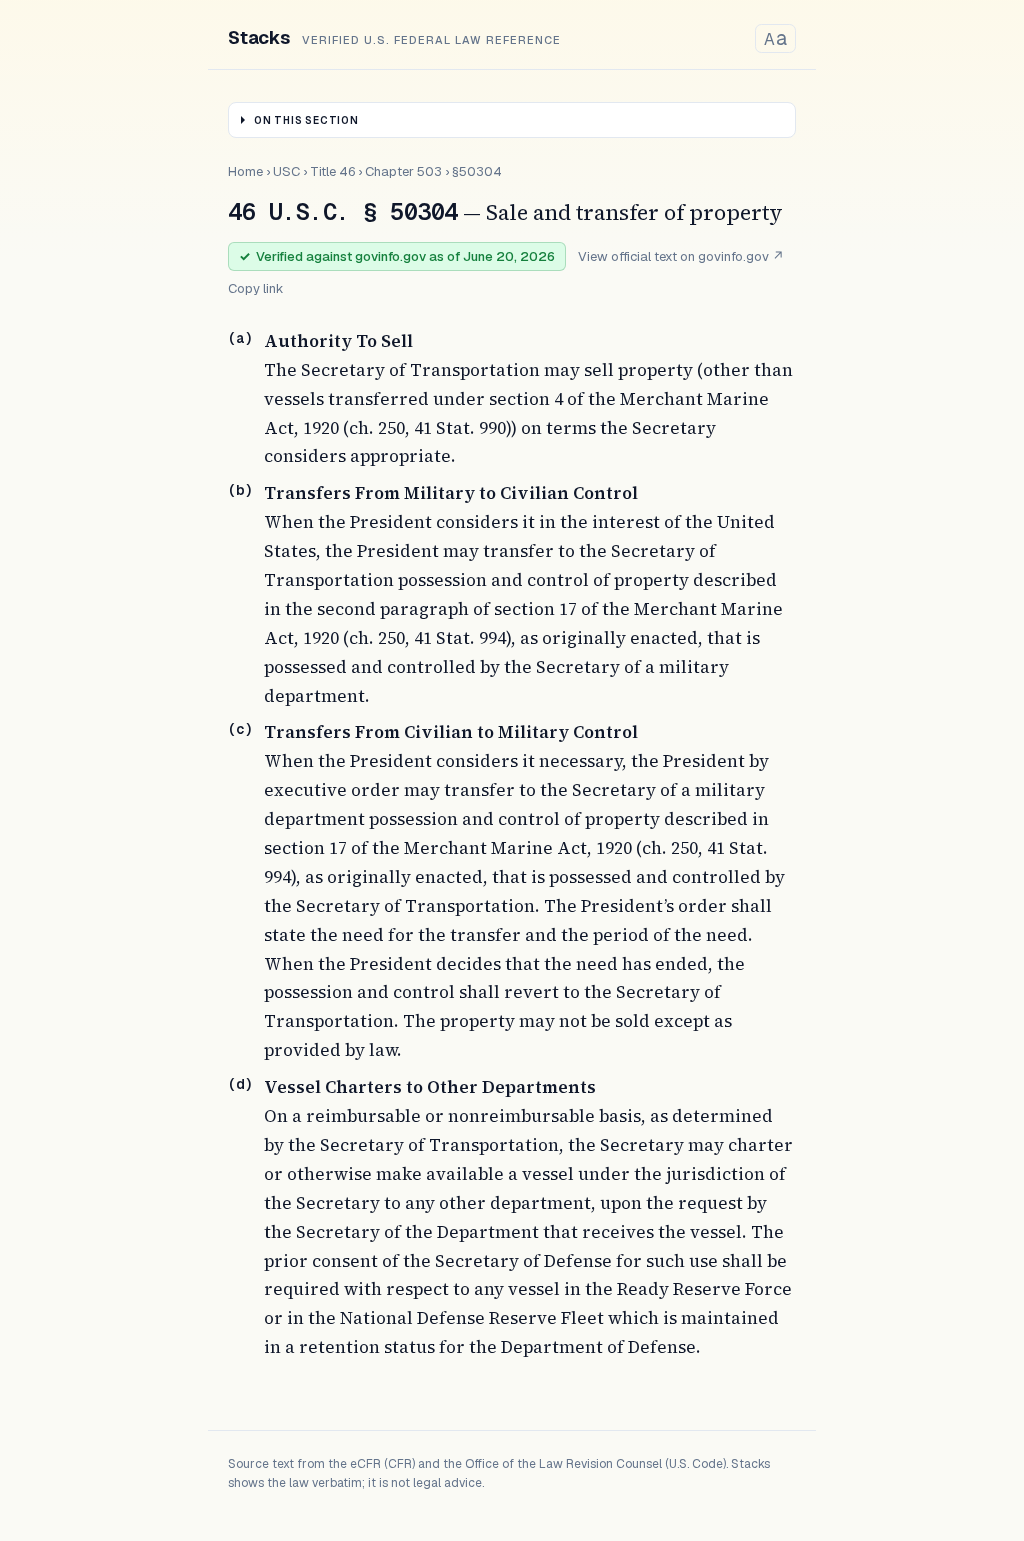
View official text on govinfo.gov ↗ (681, 256)
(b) (240, 490)
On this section (306, 120)
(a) (240, 338)
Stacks (259, 37)
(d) (240, 1084)
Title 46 (332, 171)
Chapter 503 (403, 171)
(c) (240, 729)
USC (286, 171)
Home (245, 171)
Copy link (256, 288)
